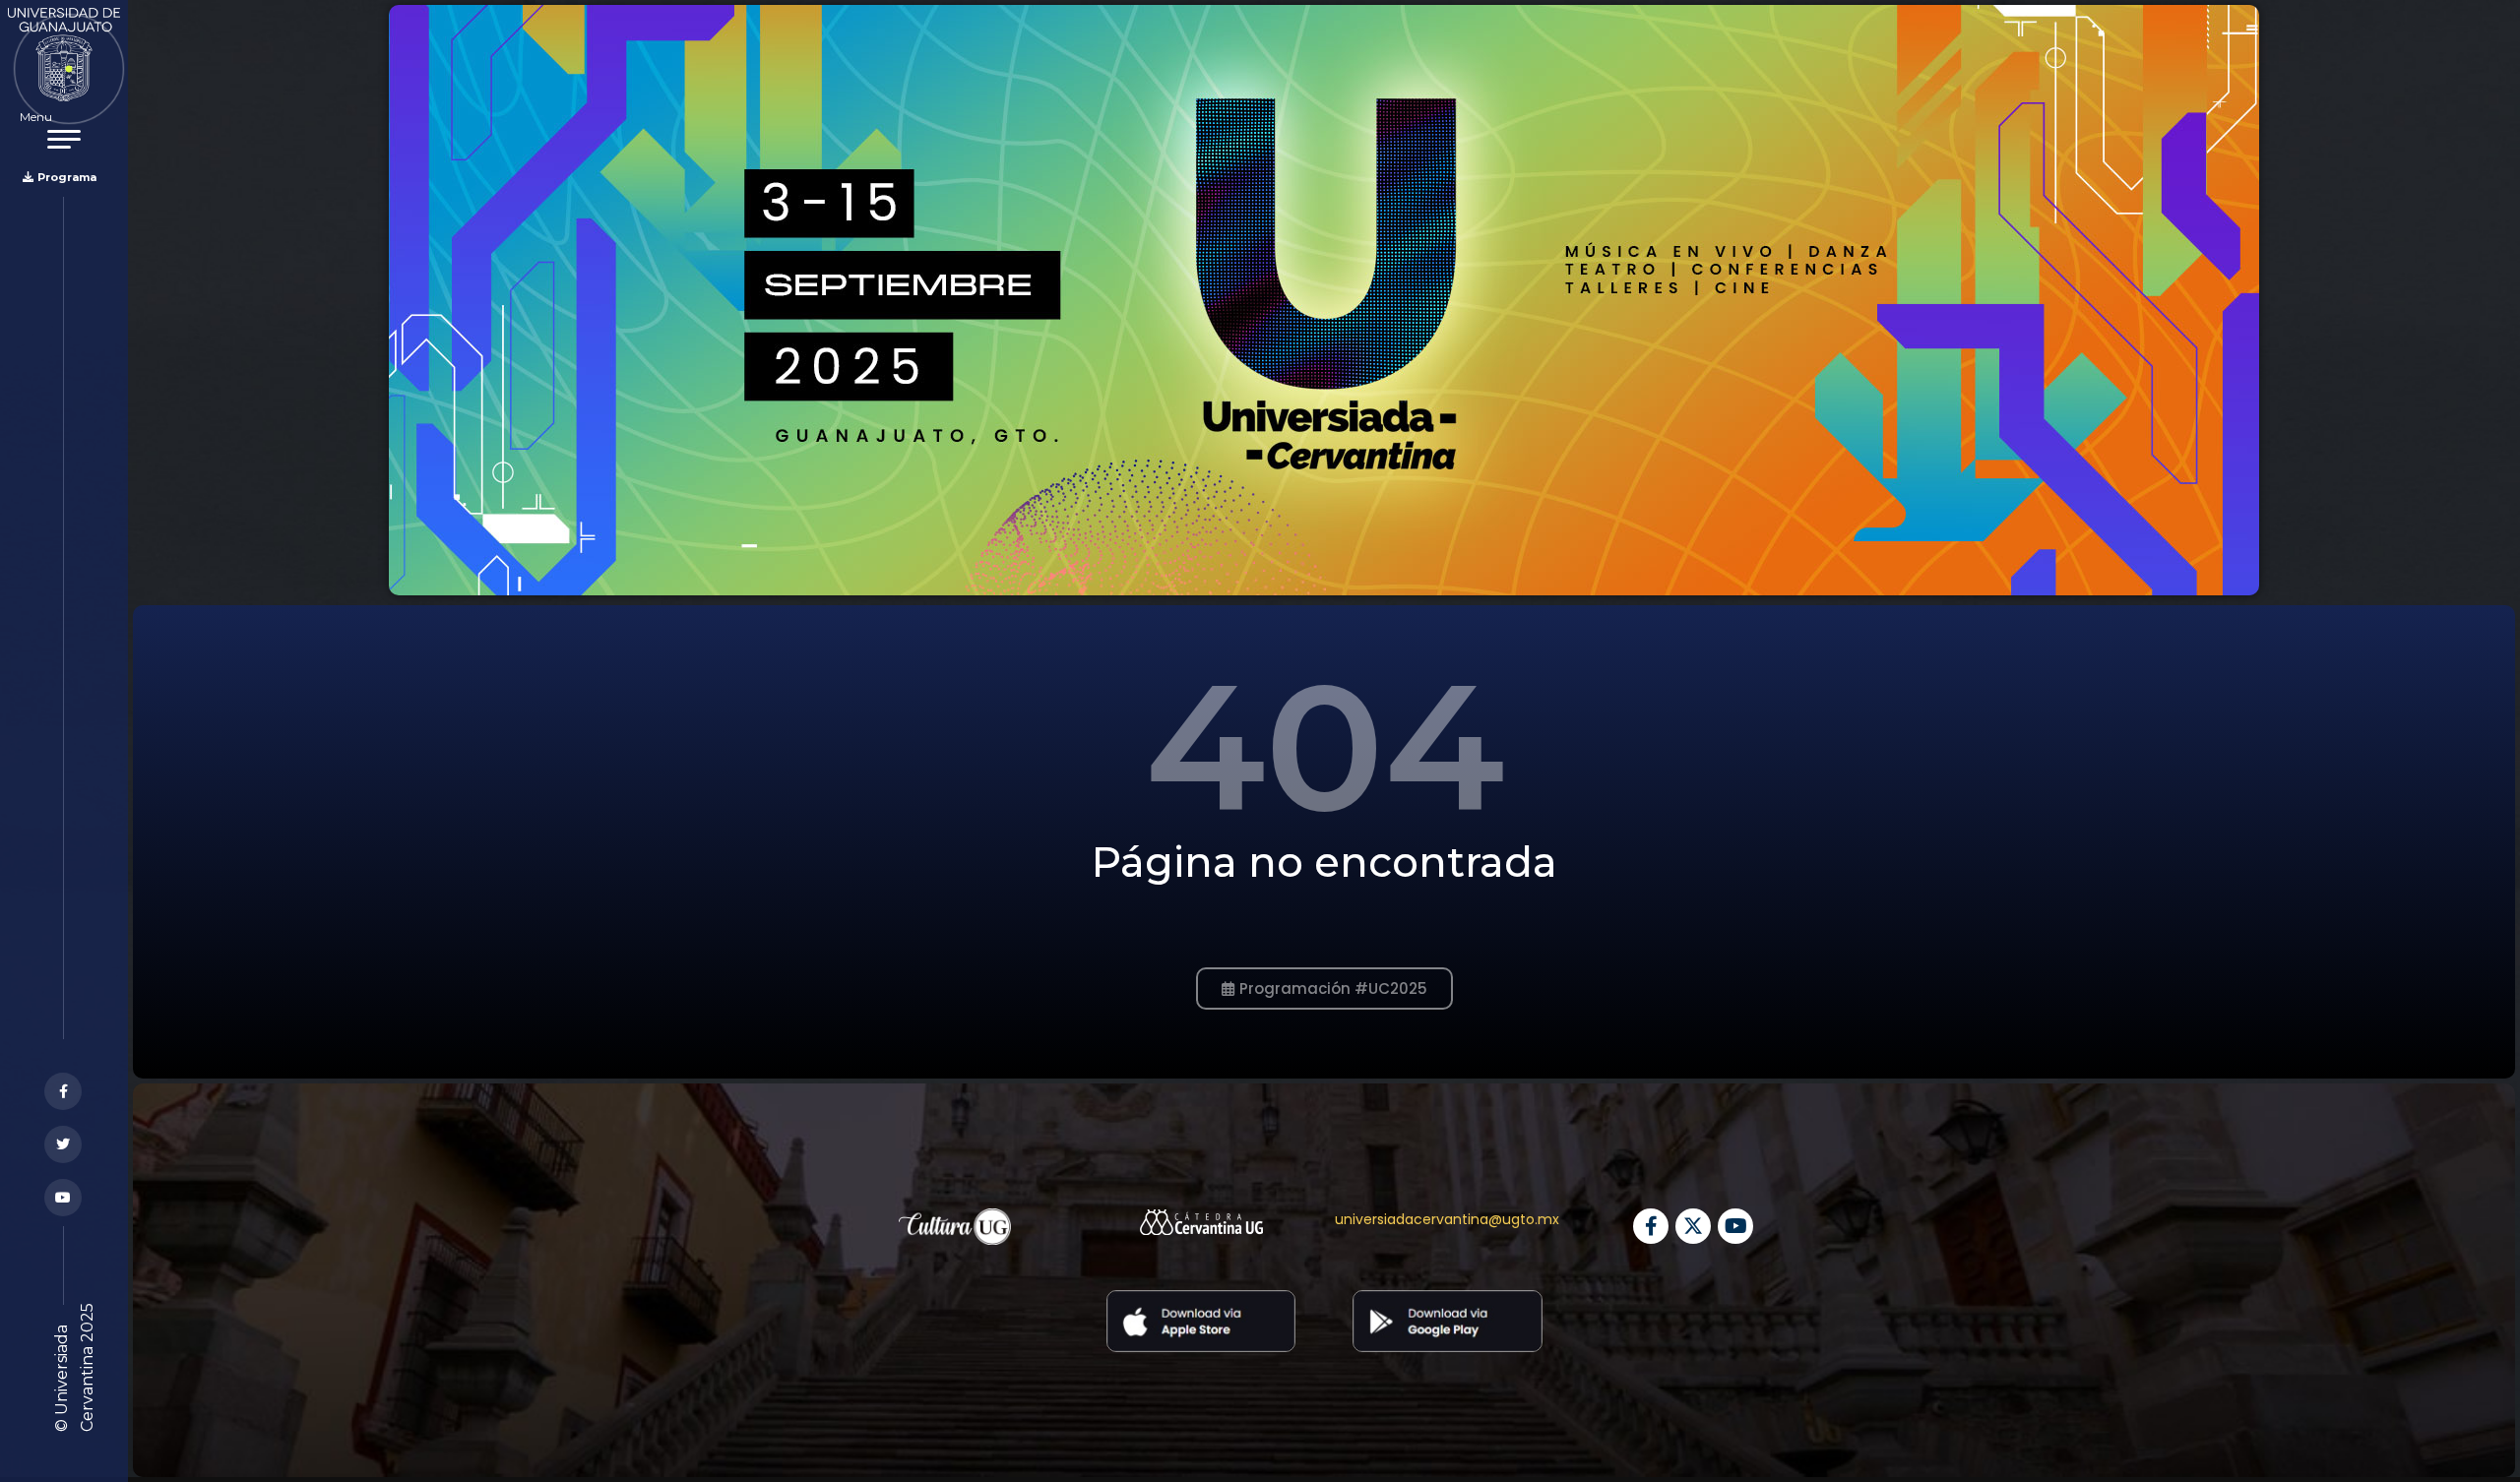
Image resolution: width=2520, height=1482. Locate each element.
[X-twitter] (1693, 1226)
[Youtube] (1735, 1226)
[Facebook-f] (1651, 1226)
